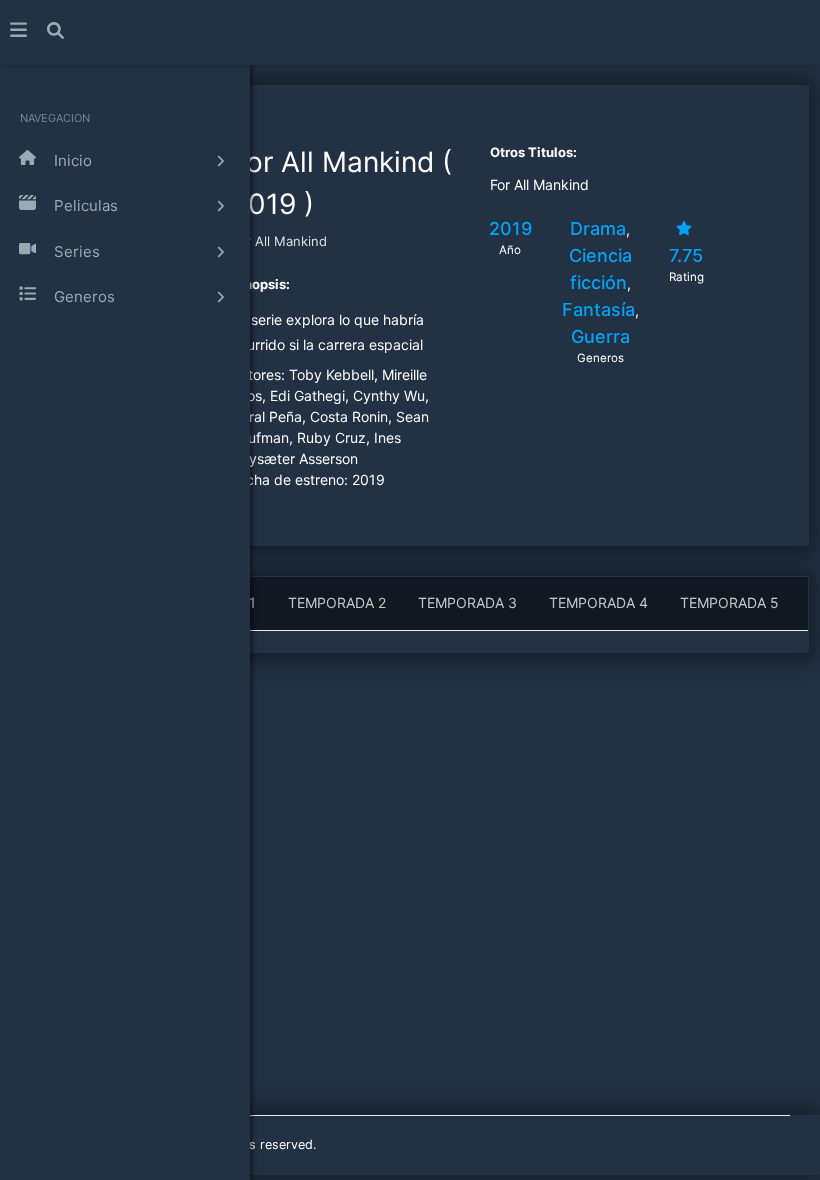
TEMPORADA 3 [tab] (467, 602)
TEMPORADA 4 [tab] (598, 602)
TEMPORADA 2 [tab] (337, 602)
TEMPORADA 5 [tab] (729, 602)
